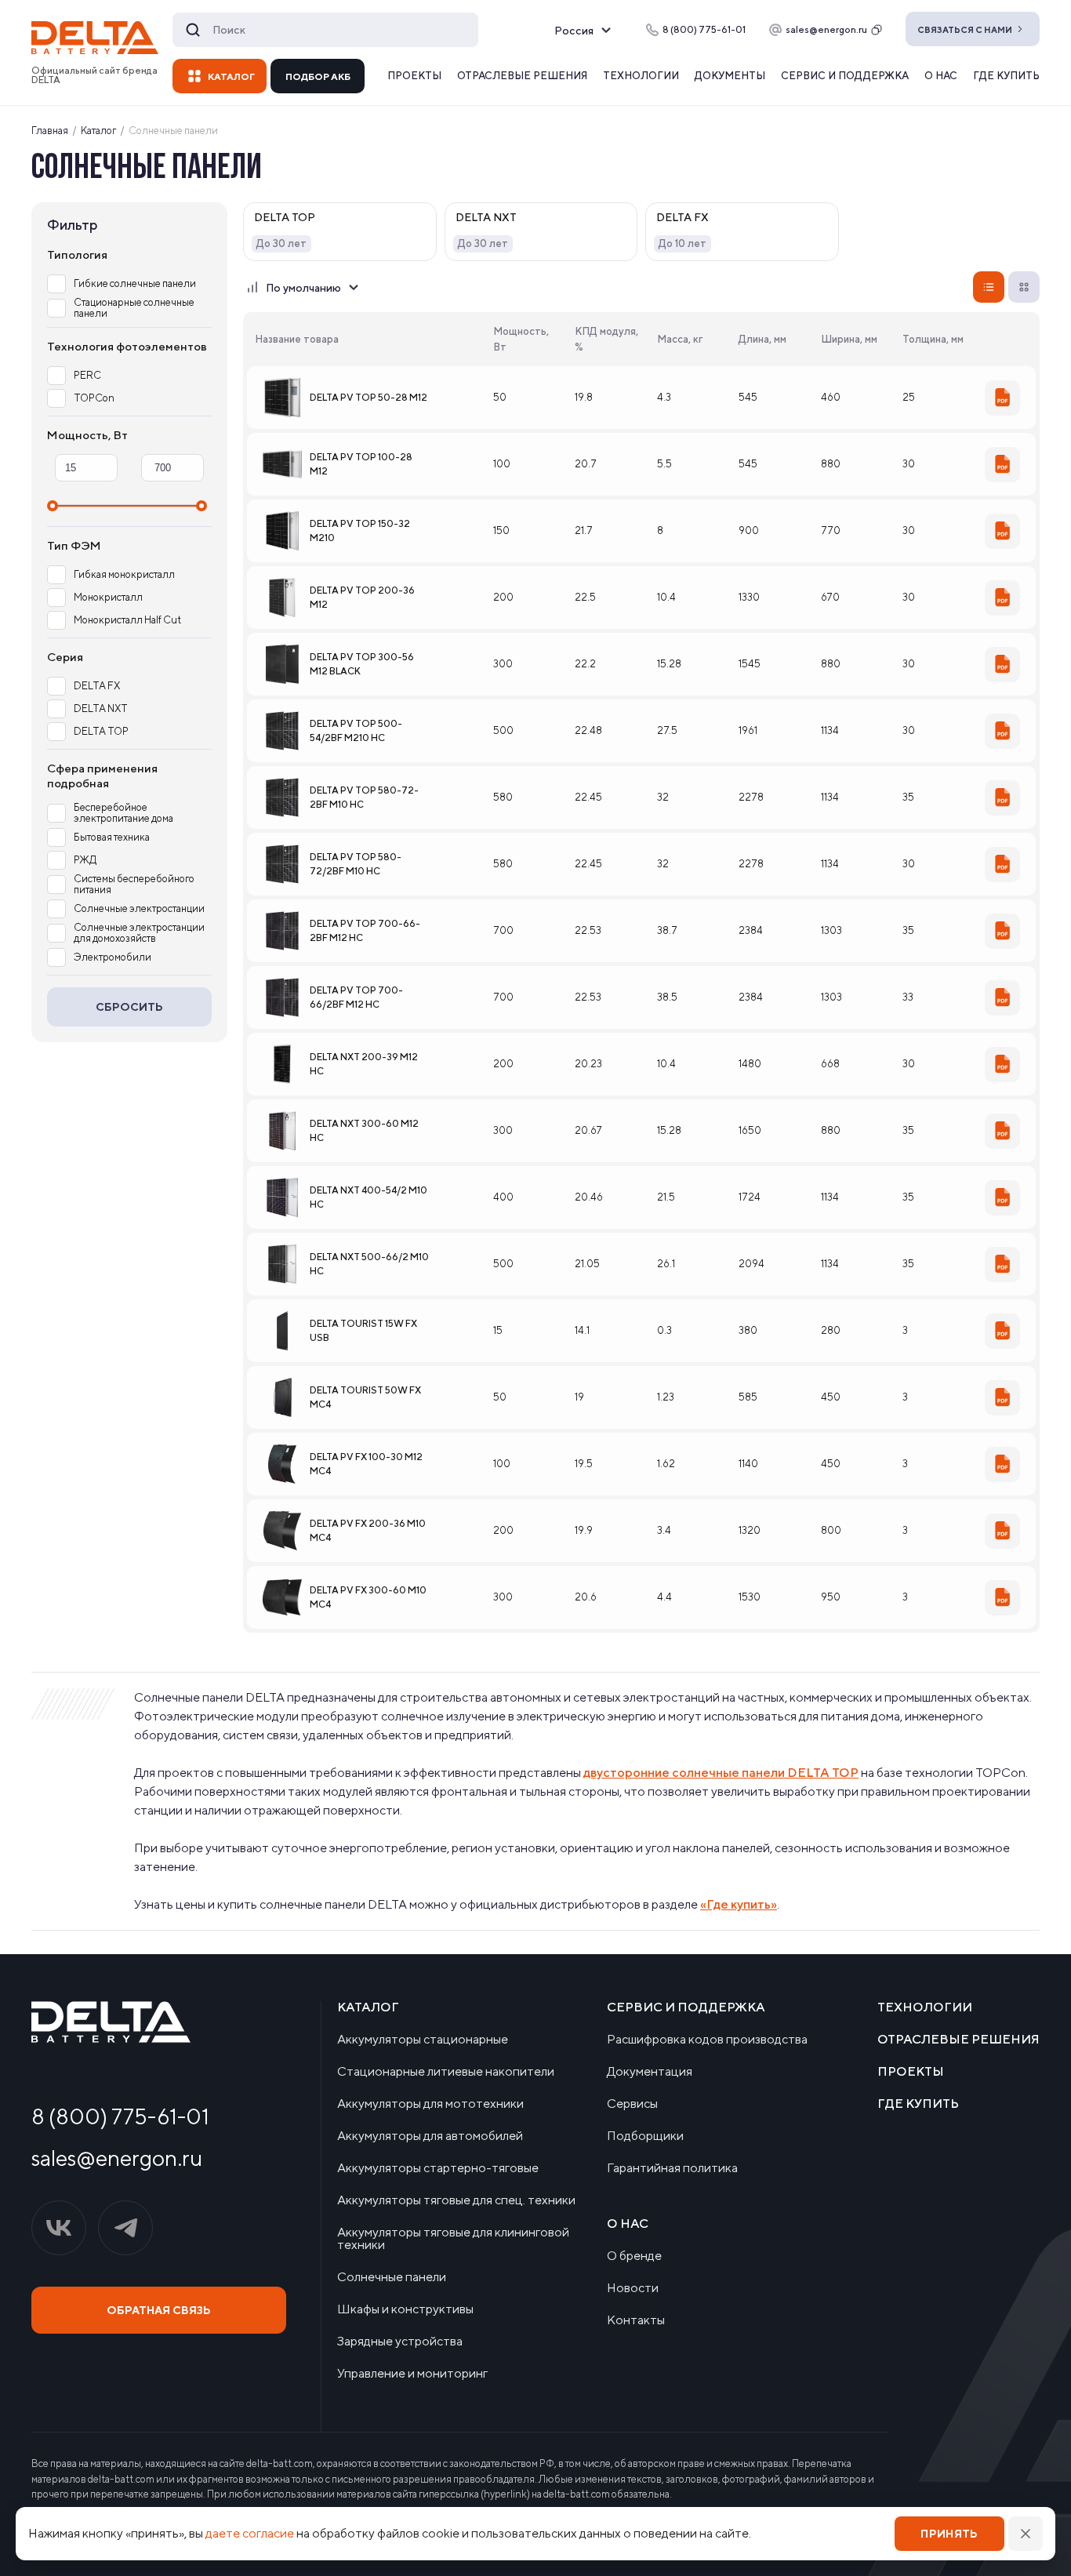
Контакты (636, 2320)
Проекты (414, 76)
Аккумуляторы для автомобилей (430, 2136)
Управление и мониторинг (412, 2374)
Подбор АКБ (318, 76)
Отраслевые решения (522, 76)
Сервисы (632, 2104)
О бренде (634, 2256)
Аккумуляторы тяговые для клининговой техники (453, 2239)
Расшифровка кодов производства (707, 2040)
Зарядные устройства (400, 2342)
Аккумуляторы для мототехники (430, 2104)
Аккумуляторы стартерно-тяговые (438, 2168)
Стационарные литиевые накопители (446, 2072)
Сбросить (129, 1007)
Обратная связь (159, 2310)
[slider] (53, 506)
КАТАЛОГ (231, 76)
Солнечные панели (392, 2277)
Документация (650, 2072)
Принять (949, 2534)
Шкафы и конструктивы (405, 2309)
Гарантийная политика (672, 2168)
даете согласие (250, 2533)
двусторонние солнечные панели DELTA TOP (721, 1773)
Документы (730, 76)
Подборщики (645, 2136)
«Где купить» (739, 1904)
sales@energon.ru (826, 29)
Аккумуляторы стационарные (423, 2040)
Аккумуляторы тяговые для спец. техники (456, 2200)
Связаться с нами (965, 29)
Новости (633, 2288)
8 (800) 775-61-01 (120, 2116)
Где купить (1006, 76)
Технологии (641, 76)
